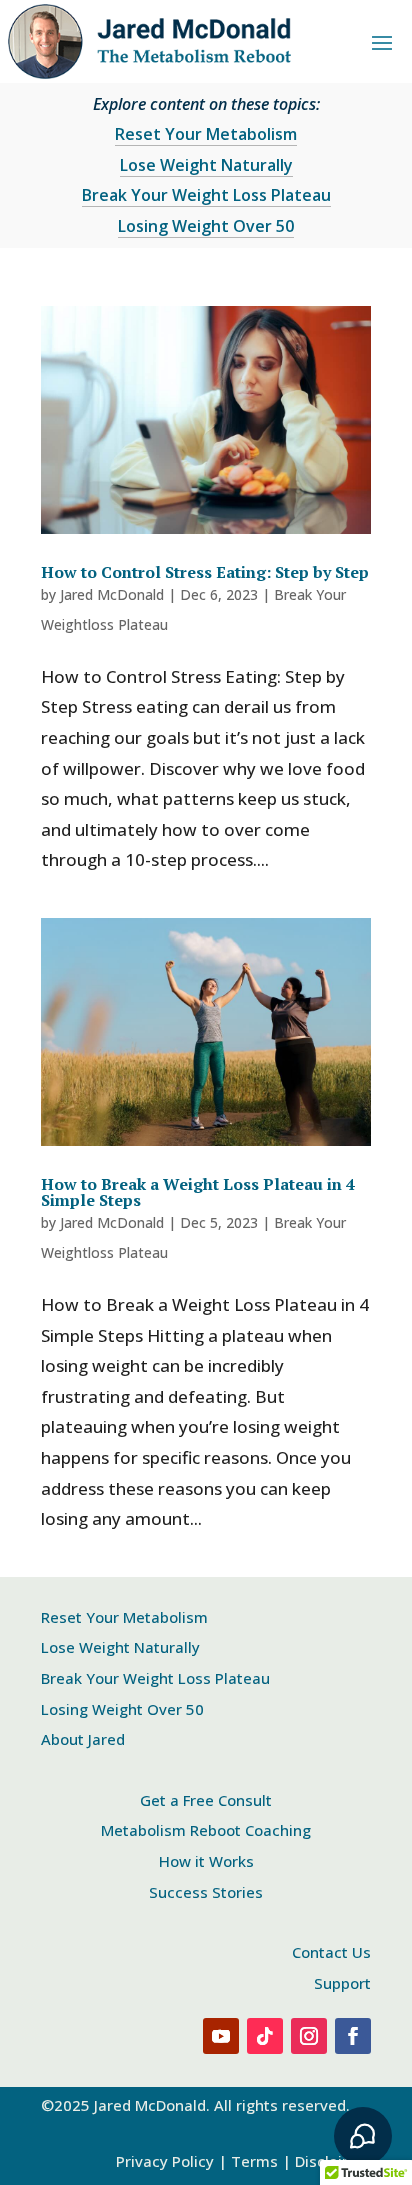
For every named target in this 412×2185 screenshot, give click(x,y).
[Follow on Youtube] (221, 2036)
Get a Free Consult (206, 1800)
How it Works (206, 1861)
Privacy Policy (165, 2161)
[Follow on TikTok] (265, 2036)
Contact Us (331, 1952)
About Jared (83, 1739)
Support (342, 1983)
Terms (254, 2161)
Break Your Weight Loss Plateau (206, 195)
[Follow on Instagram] (309, 2036)
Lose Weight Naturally (206, 165)
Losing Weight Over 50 (206, 226)
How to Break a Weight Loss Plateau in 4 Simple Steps (198, 1192)
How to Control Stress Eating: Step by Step (205, 572)
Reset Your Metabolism (206, 134)
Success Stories (206, 1892)
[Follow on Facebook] (353, 2036)
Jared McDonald (112, 594)
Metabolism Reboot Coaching (206, 1830)
